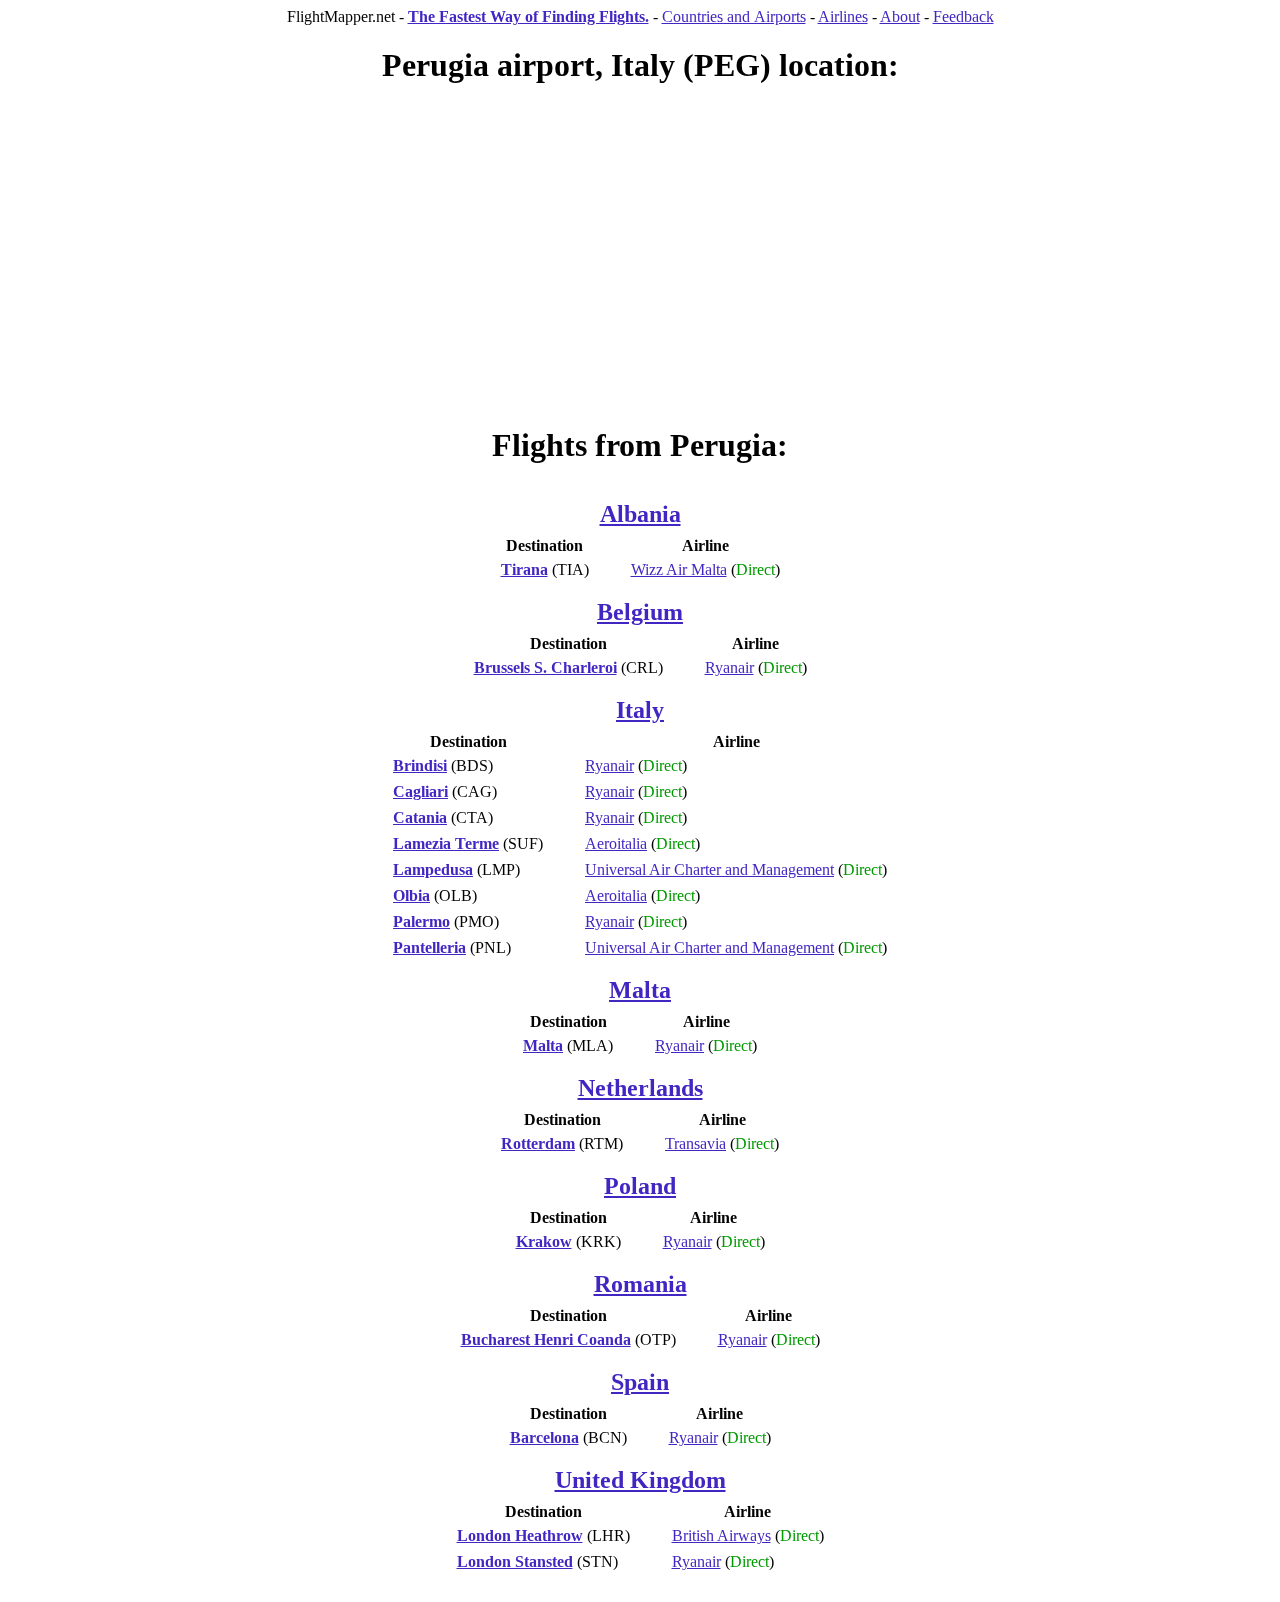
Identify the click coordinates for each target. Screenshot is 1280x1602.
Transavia (695, 1143)
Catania (420, 817)
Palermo (421, 921)
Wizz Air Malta (679, 569)
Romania (640, 1284)
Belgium (640, 612)
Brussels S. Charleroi (545, 667)
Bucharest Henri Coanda (546, 1339)
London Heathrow (520, 1535)
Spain (640, 1382)
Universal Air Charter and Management (709, 869)
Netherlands (640, 1088)
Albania (640, 514)
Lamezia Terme (446, 843)
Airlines (843, 16)
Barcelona (544, 1437)
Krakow (544, 1241)
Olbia (411, 895)
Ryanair (729, 667)
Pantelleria (429, 947)
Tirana (524, 569)
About (900, 16)
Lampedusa (433, 869)
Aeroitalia (616, 843)
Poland (640, 1186)
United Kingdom (640, 1480)
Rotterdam (538, 1143)
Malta (640, 990)
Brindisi (420, 765)
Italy (640, 710)
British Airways (721, 1535)
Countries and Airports (734, 16)
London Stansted (515, 1561)
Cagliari (420, 791)
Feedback (963, 16)
